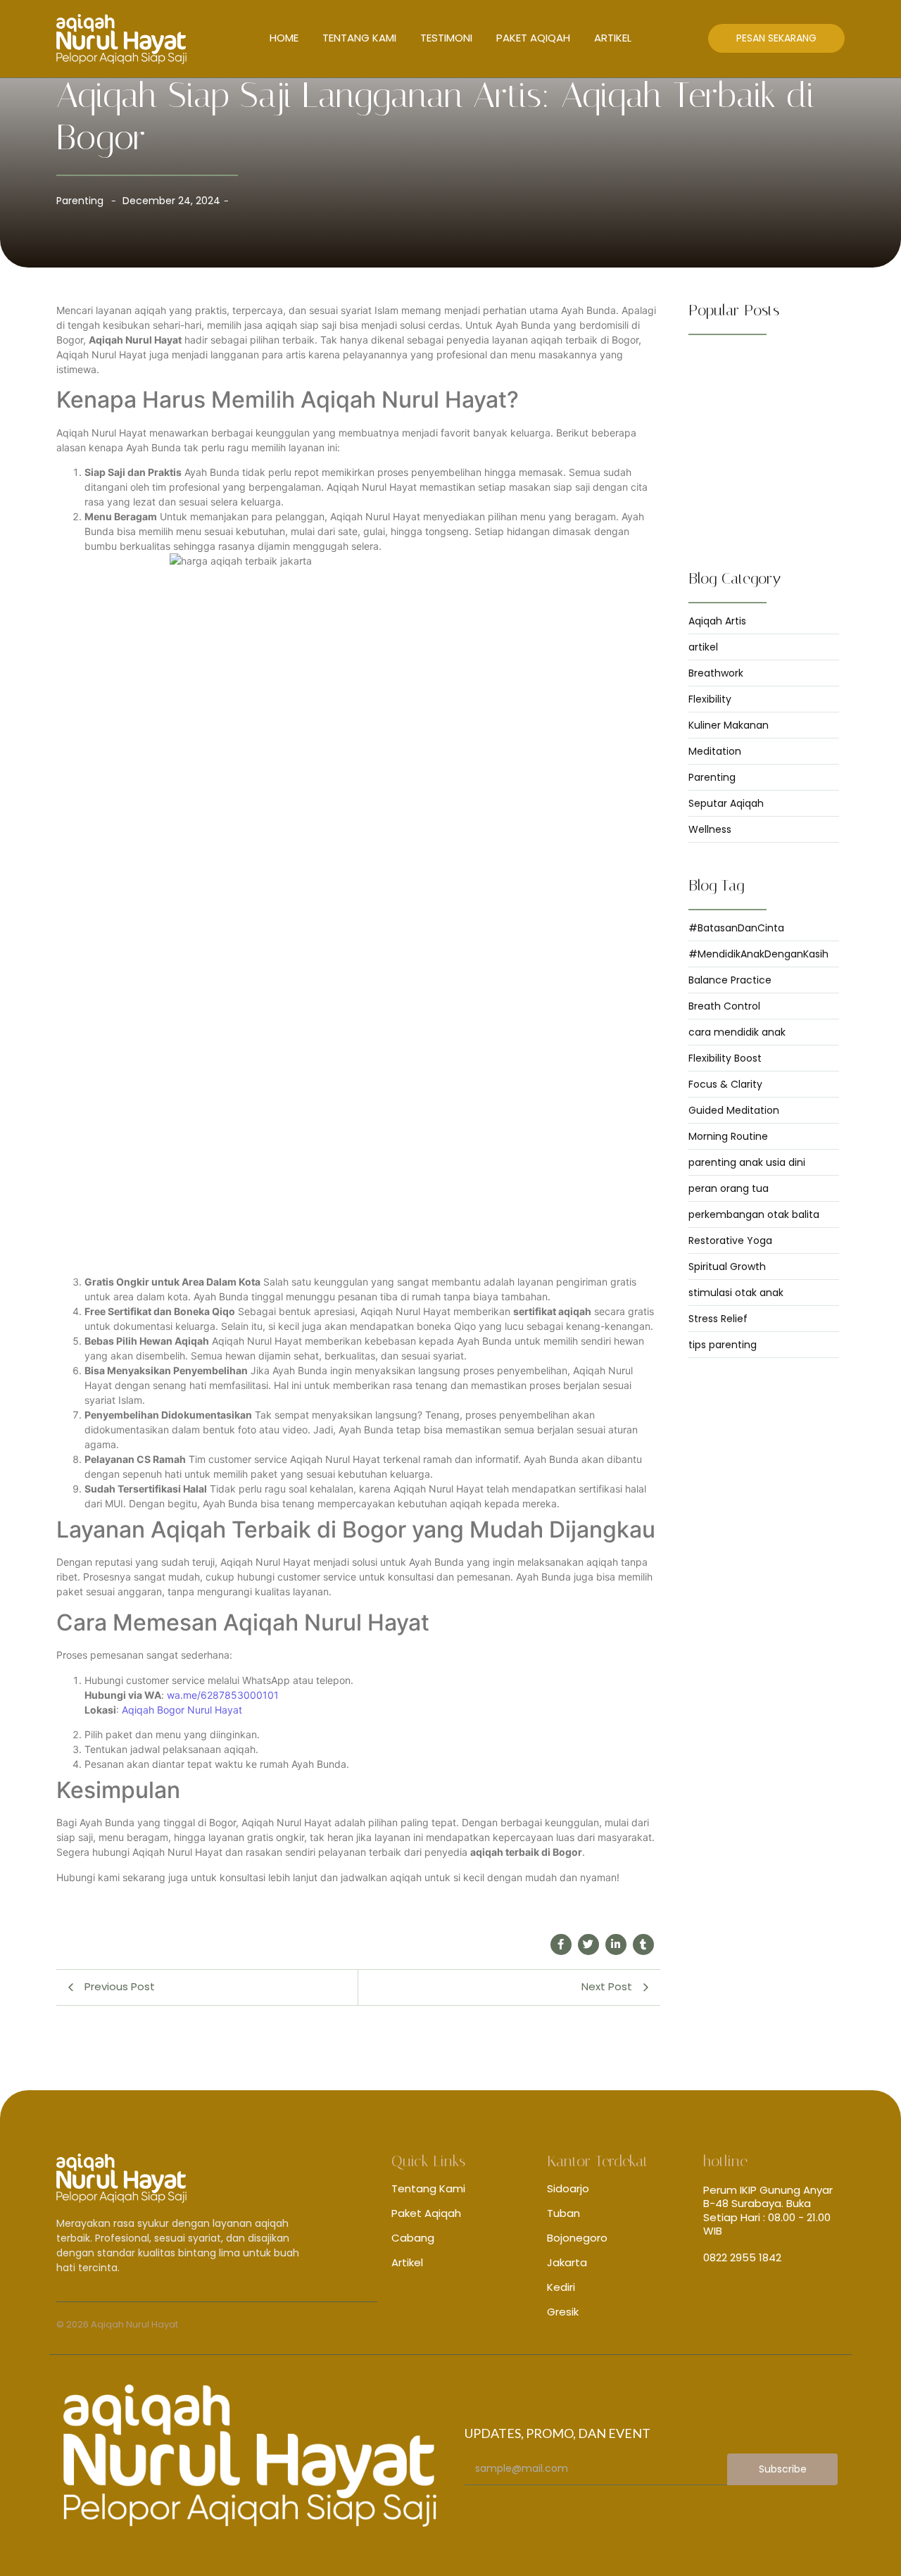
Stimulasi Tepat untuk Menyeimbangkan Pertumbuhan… (764, 410)
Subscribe (783, 2469)
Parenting (80, 201)
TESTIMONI (446, 38)
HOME (284, 38)
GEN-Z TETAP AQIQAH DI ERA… (757, 367)
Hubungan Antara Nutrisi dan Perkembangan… (755, 458)
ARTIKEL (613, 38)
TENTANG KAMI (359, 38)
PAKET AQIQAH (533, 38)
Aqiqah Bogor (153, 1710)
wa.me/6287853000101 (223, 1695)
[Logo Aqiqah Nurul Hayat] (121, 39)
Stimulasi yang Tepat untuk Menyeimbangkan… (750, 507)
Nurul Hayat (213, 1710)
